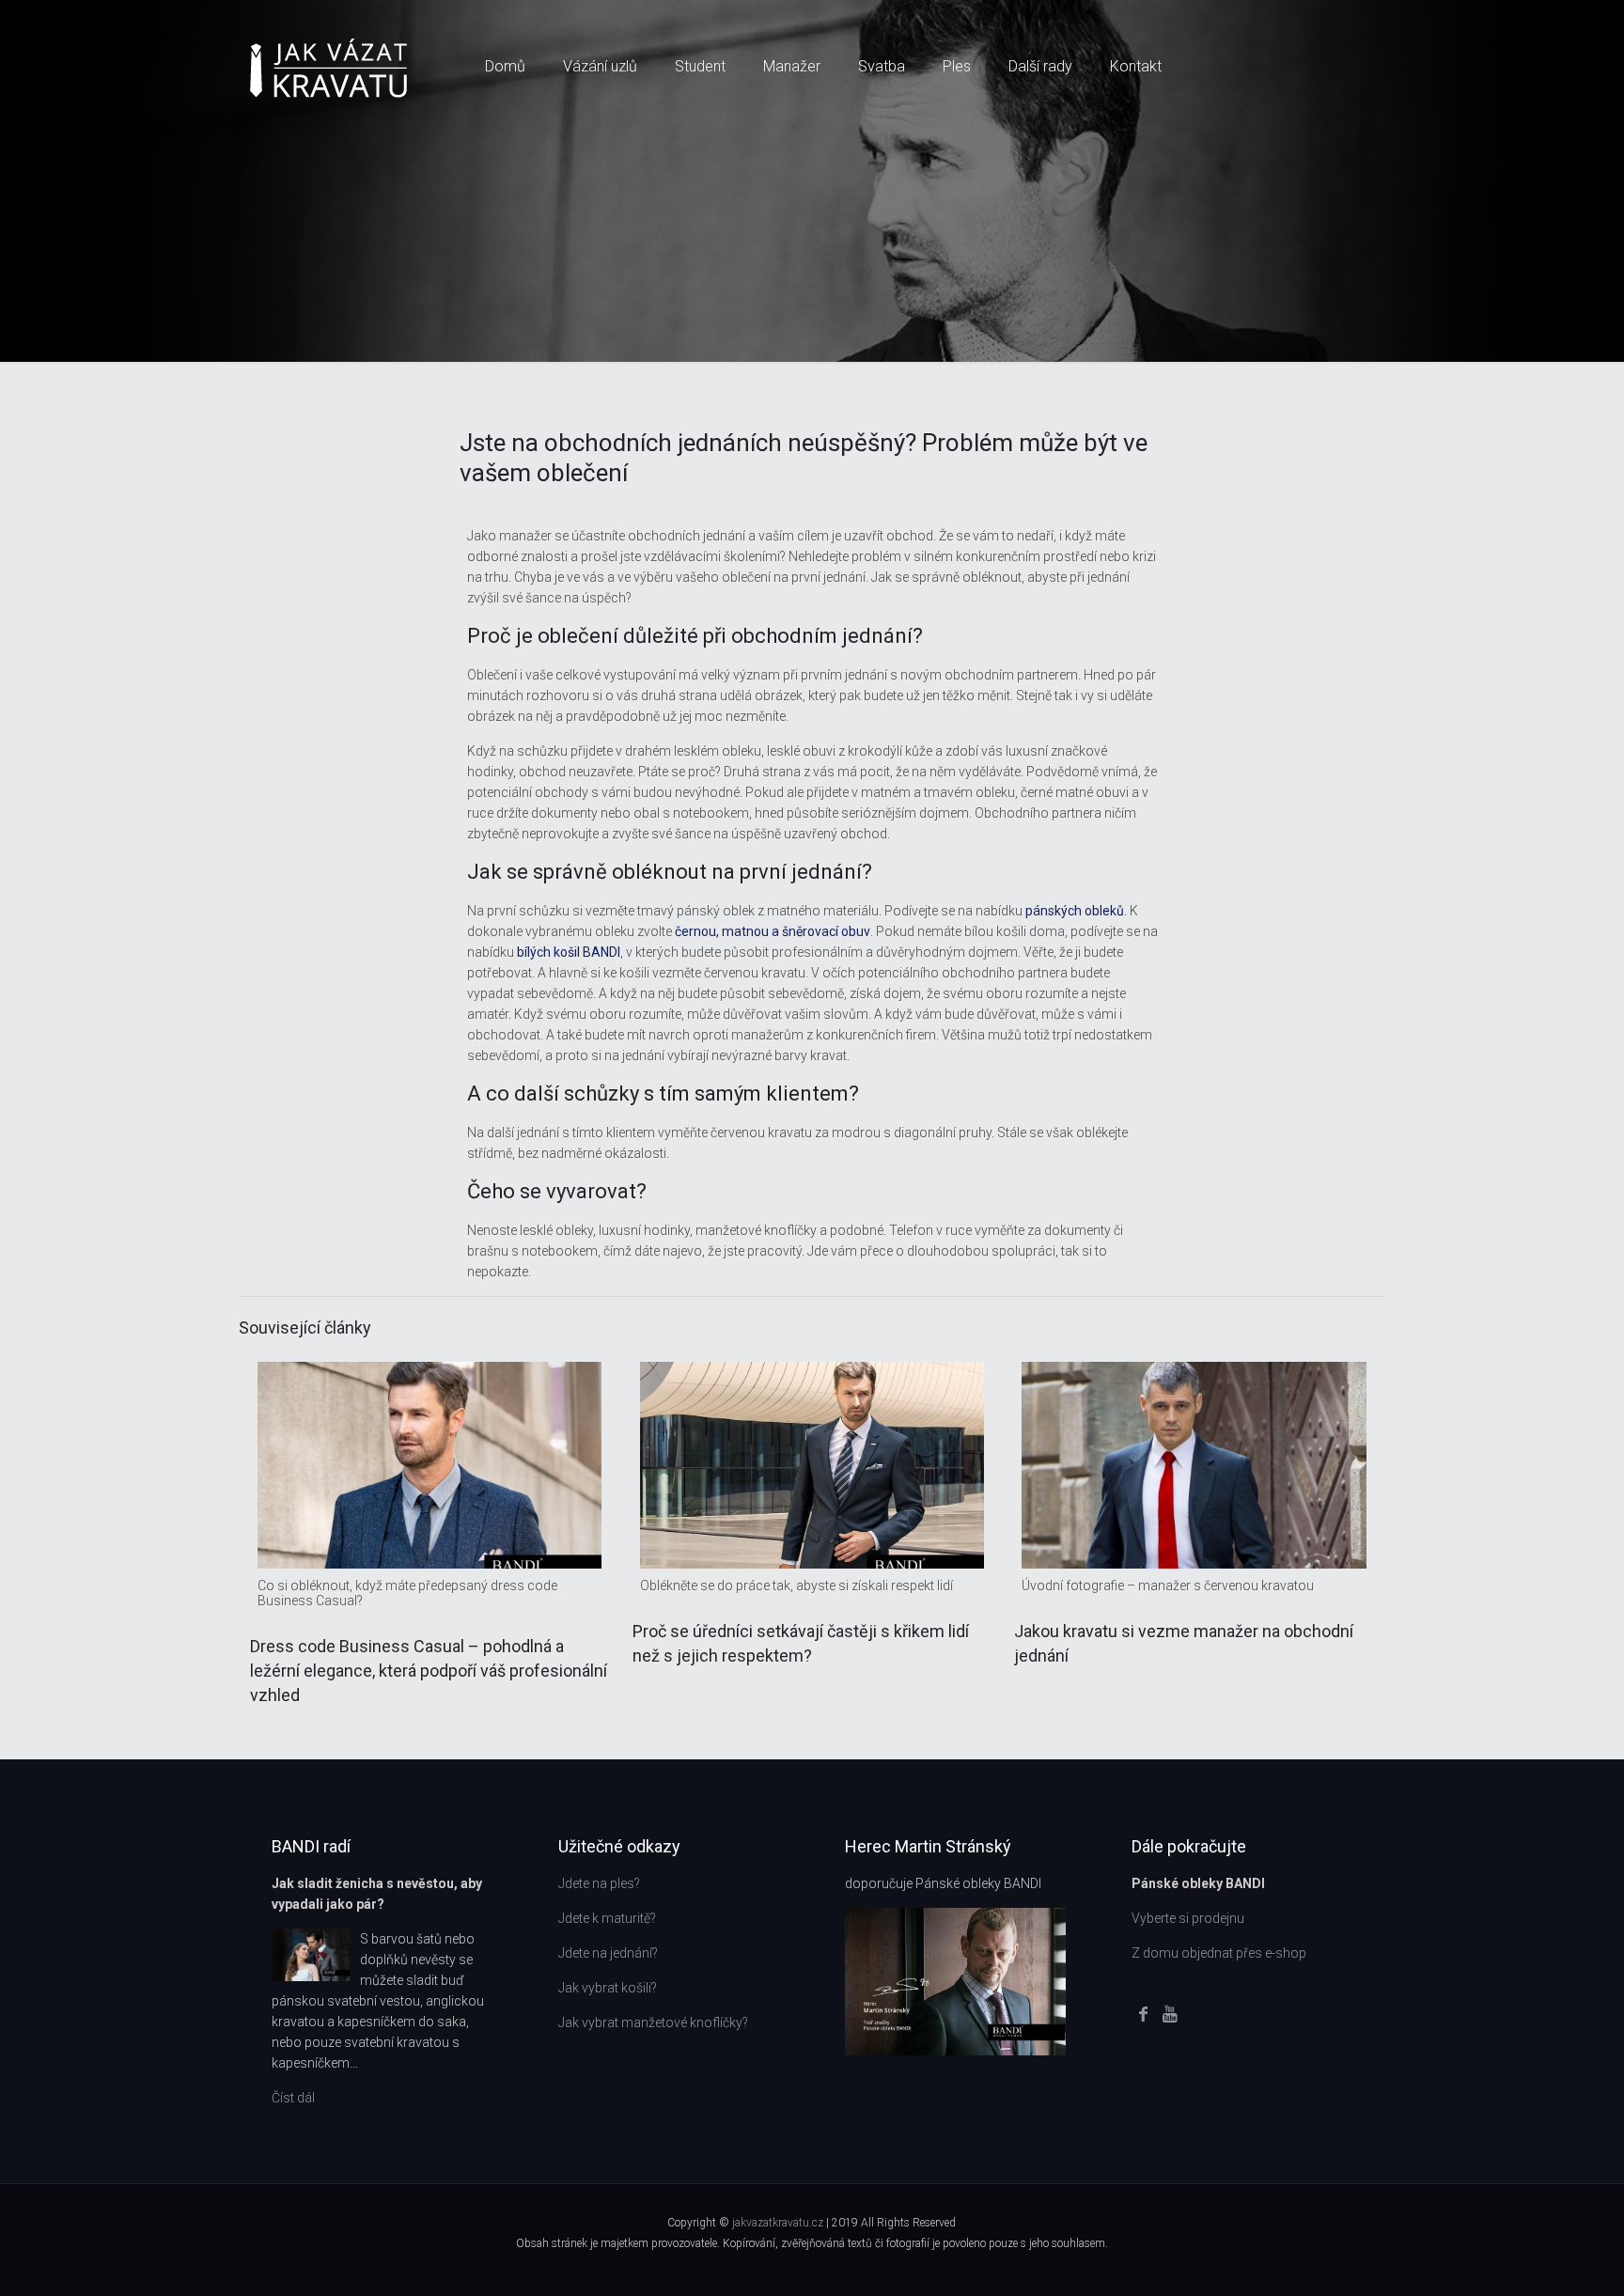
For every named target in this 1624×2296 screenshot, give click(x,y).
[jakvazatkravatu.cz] (328, 67)
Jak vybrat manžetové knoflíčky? (653, 2023)
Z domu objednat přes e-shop (1219, 1953)
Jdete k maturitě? (607, 1918)
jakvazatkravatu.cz (779, 2223)
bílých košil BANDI (569, 952)
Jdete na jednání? (608, 1953)
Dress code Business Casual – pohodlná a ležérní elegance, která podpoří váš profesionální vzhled (429, 1671)
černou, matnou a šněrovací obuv (773, 931)
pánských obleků (1075, 911)
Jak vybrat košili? (608, 1988)
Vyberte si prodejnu (1188, 1918)
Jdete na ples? (599, 1883)
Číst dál (293, 2098)
